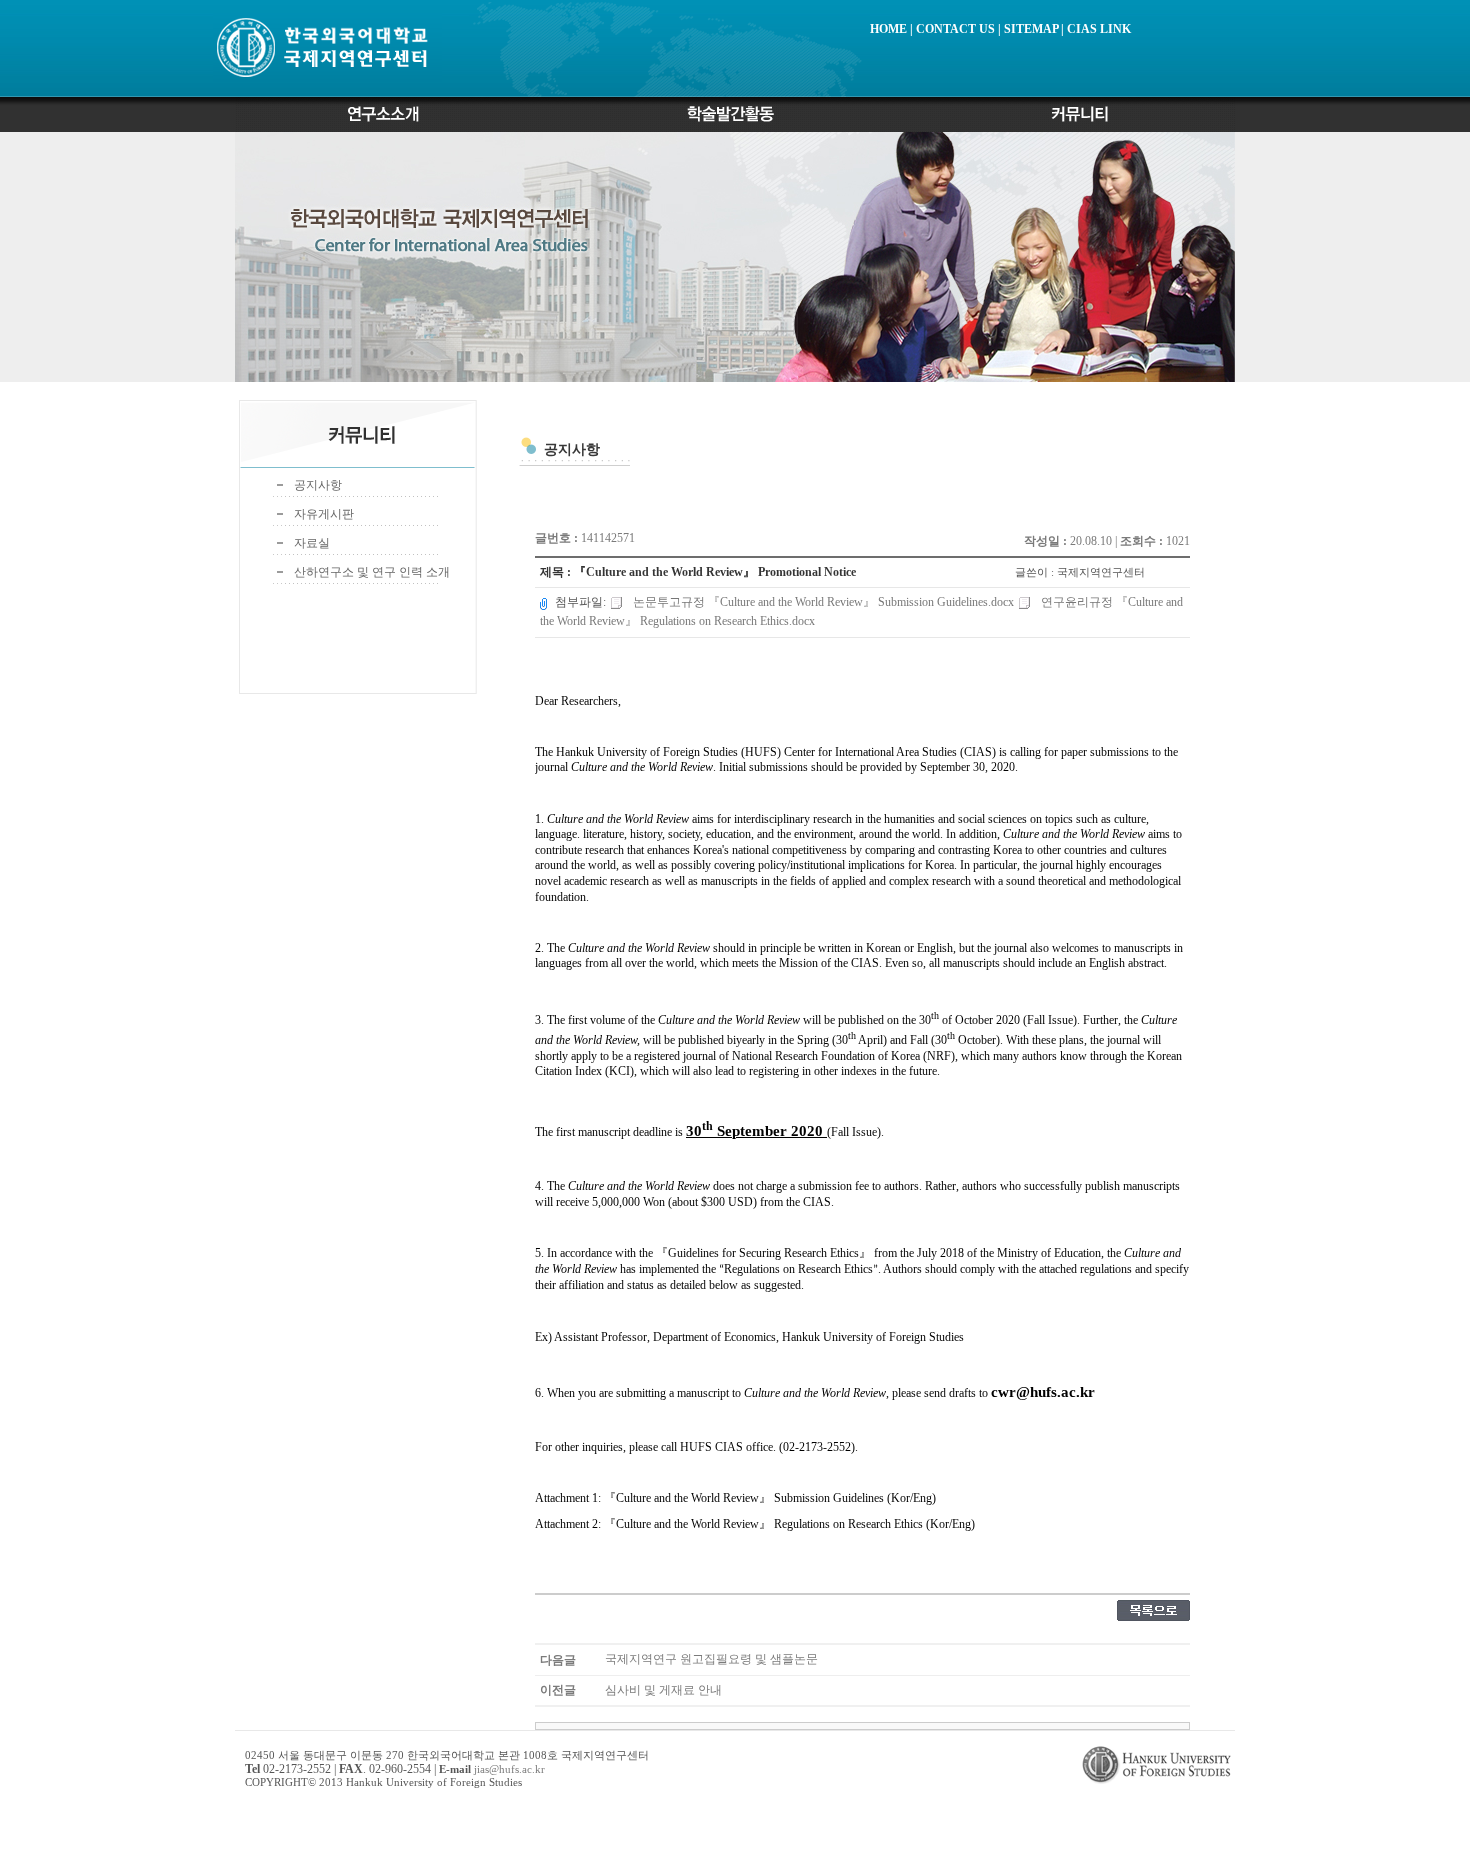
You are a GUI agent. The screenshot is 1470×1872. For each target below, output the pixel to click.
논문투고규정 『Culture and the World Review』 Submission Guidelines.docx (823, 602)
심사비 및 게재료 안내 (663, 1690)
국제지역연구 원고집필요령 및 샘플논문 (711, 1659)
